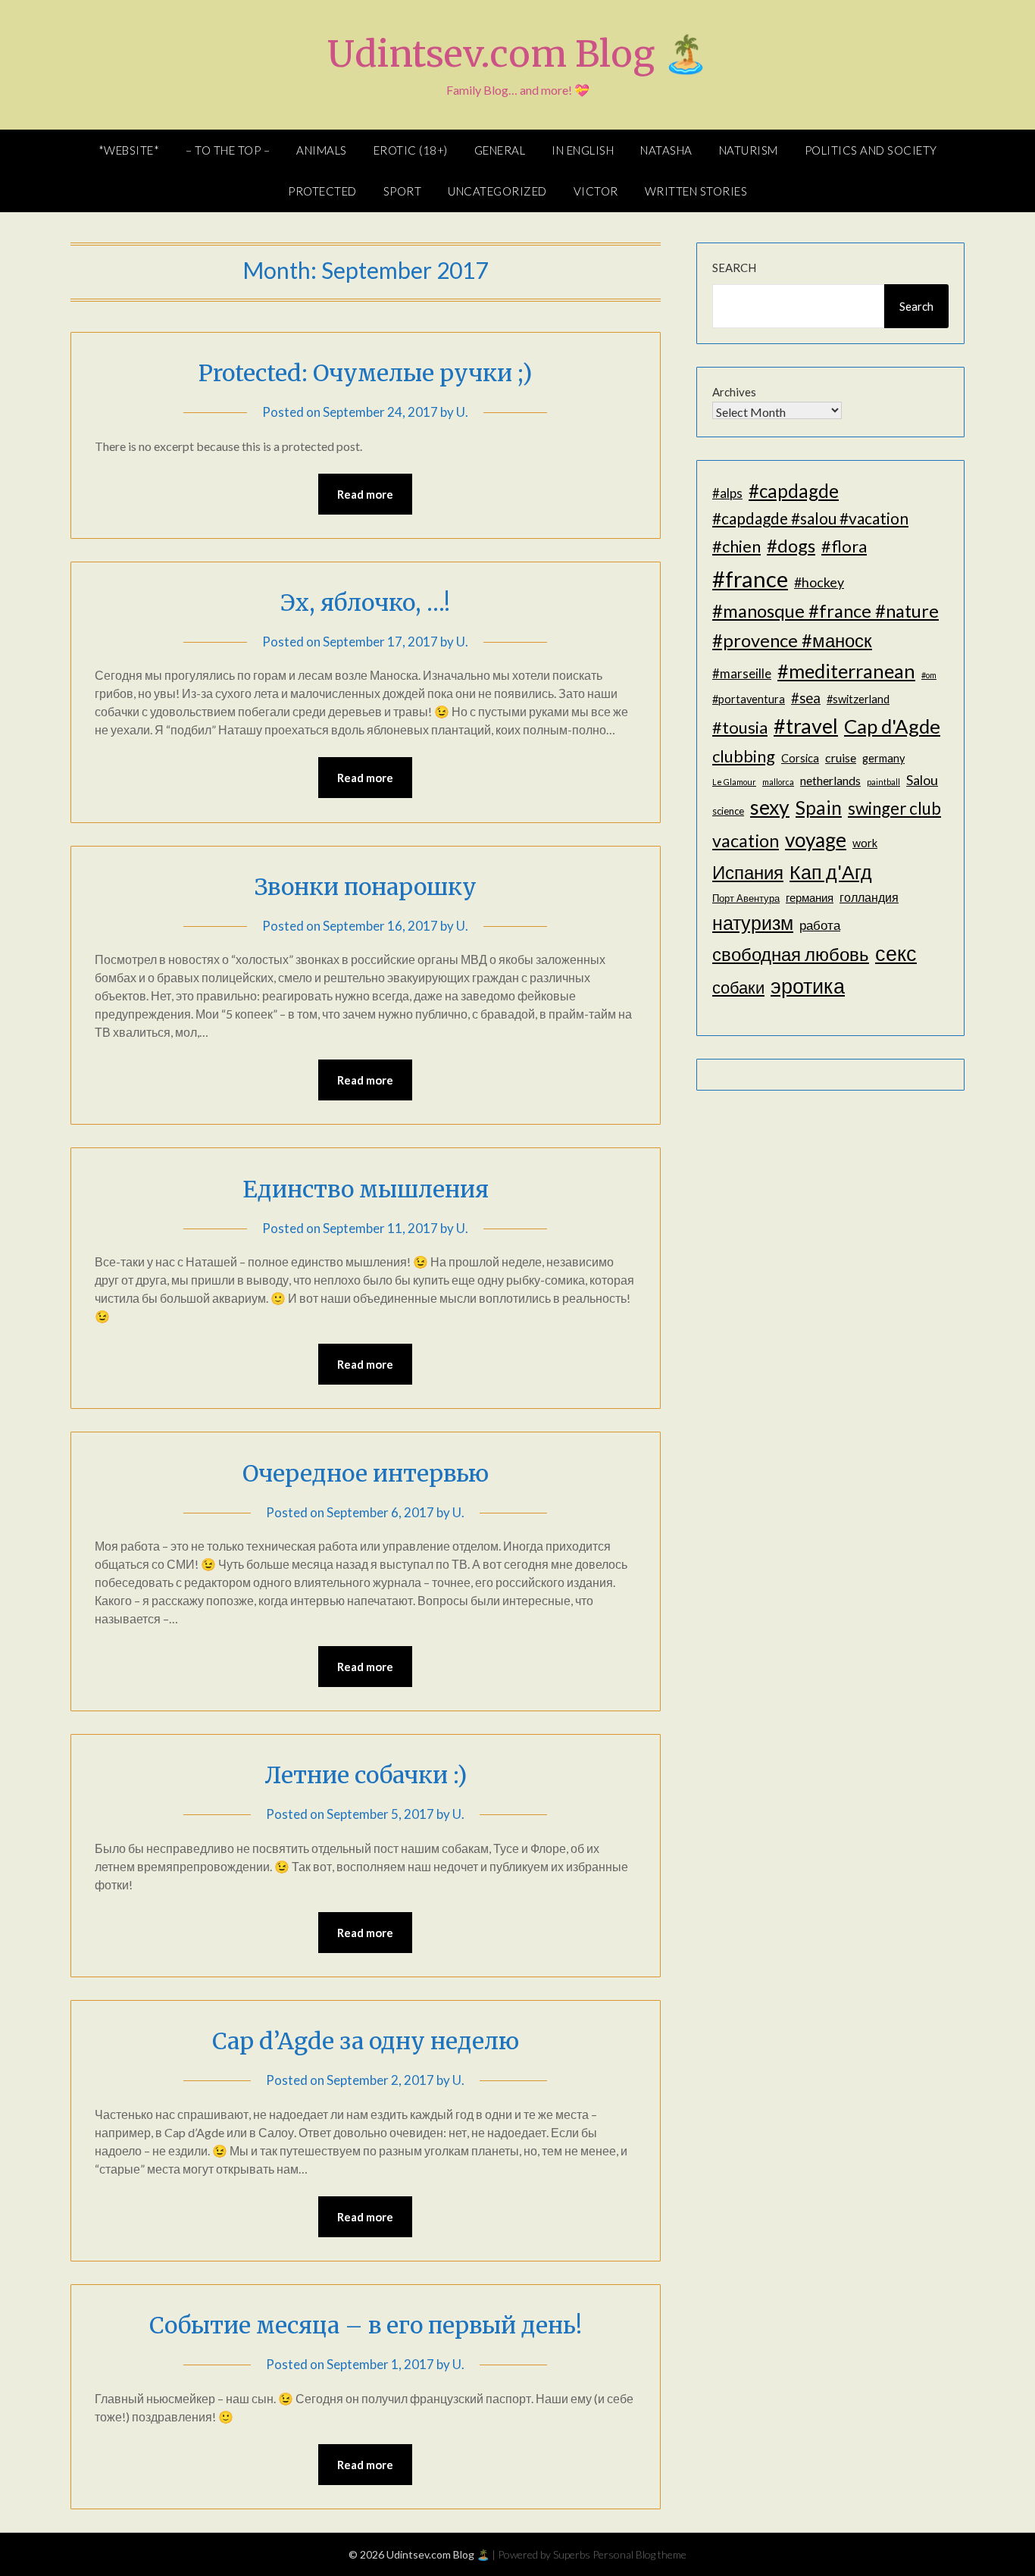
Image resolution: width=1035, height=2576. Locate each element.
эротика (808, 986)
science (728, 811)
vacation (746, 840)
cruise (841, 757)
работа (820, 925)
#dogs (791, 545)
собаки (738, 987)
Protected (322, 191)
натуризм (753, 922)
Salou (922, 780)
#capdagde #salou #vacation (810, 518)
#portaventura (749, 699)
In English (583, 150)
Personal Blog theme (639, 2554)
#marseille (742, 673)
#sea (806, 698)
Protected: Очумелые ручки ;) (365, 373)
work (865, 843)
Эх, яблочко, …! (365, 603)
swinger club (894, 808)
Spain (819, 808)
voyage (816, 840)
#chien (736, 546)
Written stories (696, 191)
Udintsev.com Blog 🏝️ (518, 54)
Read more (365, 494)
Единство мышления (366, 1189)
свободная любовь (791, 954)
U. (462, 412)
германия (810, 898)
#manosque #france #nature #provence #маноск (825, 625)
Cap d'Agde (892, 726)
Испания (748, 872)
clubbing (744, 756)
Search (734, 268)
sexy (770, 807)
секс (896, 953)
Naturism (749, 150)
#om (929, 675)
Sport (403, 191)
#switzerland (858, 699)
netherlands (830, 780)
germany (883, 758)
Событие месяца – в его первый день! (366, 2325)
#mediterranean (846, 671)
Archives (734, 392)
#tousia (740, 727)
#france (750, 579)
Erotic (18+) (411, 150)
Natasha (666, 150)
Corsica (800, 758)
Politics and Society (871, 150)
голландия (869, 897)
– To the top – (228, 150)
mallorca (778, 782)
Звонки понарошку (366, 887)
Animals (322, 150)
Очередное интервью (366, 1473)
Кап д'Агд (831, 872)
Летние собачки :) (366, 1775)
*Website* (129, 150)
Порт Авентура (746, 898)
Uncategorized (497, 191)
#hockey (819, 582)
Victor (596, 191)
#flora (844, 546)
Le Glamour (734, 782)
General (500, 150)
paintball (883, 782)
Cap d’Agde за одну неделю (366, 2041)
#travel (806, 726)
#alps (727, 493)
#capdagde (794, 491)
